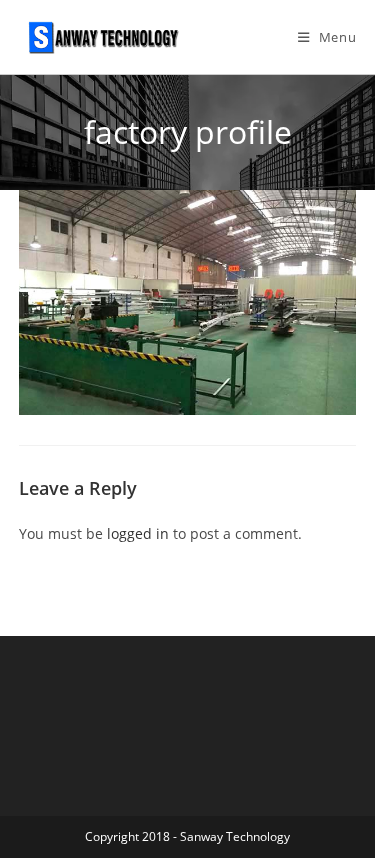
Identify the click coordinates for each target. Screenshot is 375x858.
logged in (138, 533)
